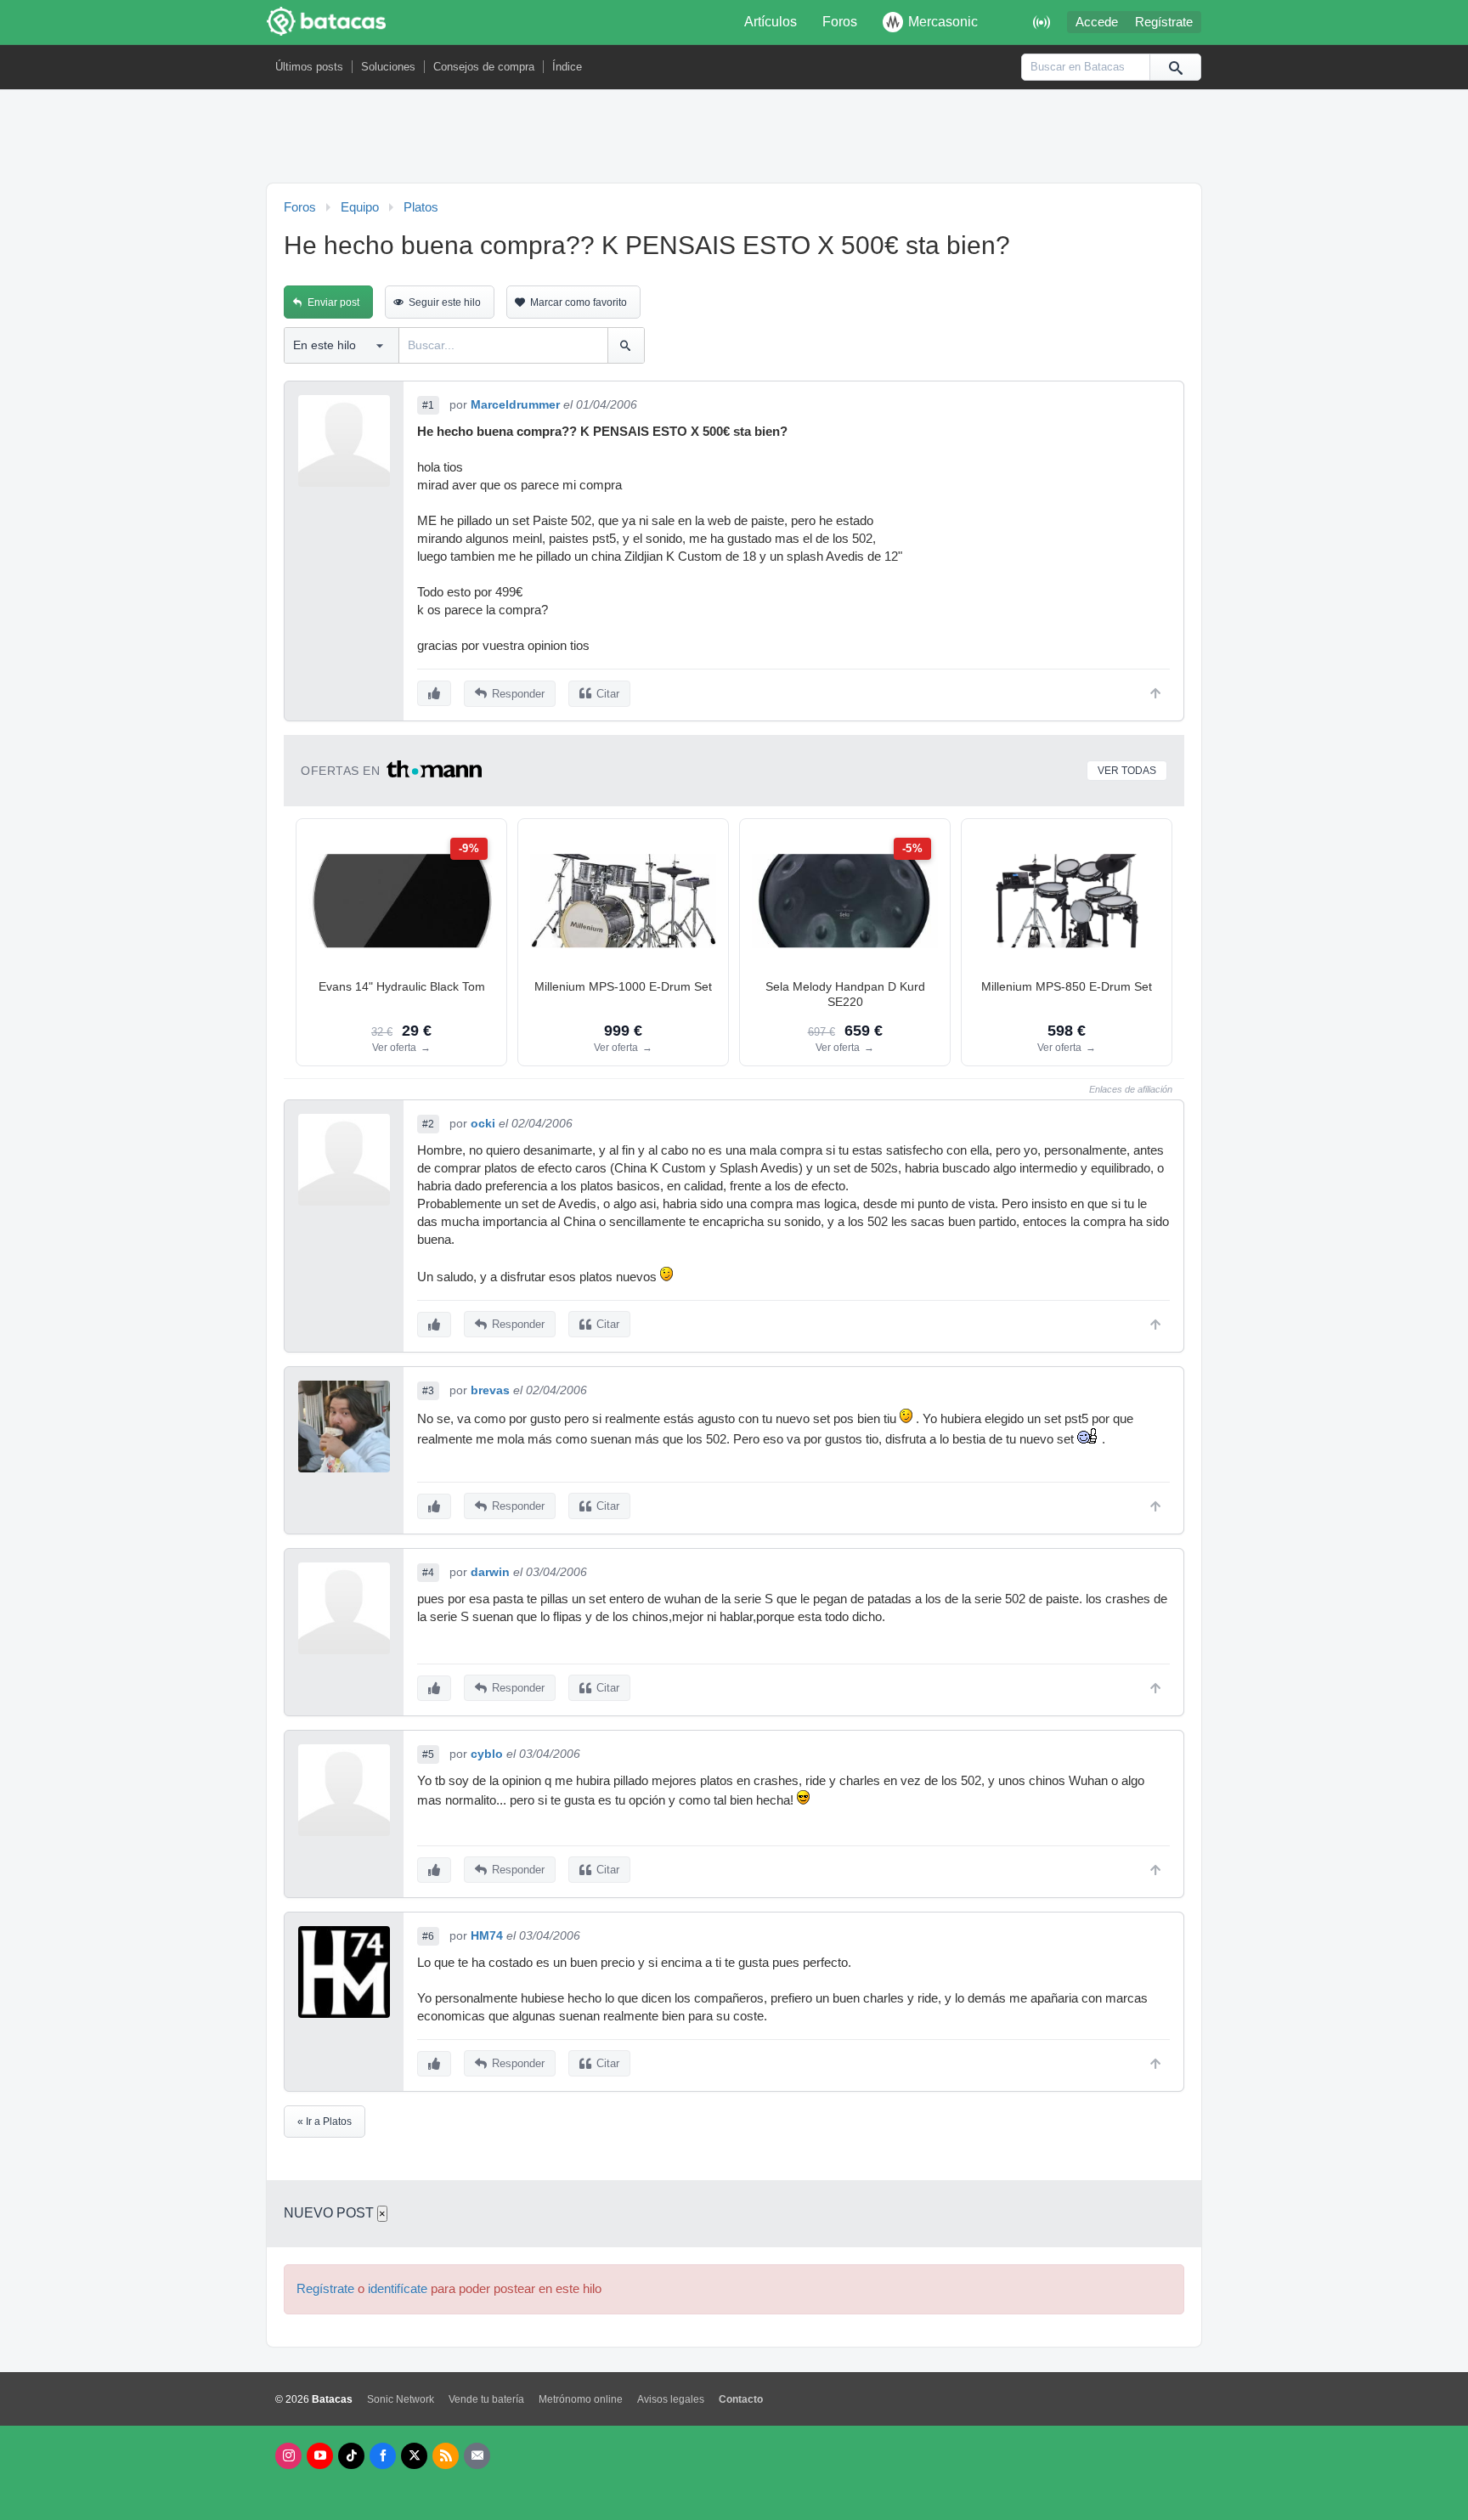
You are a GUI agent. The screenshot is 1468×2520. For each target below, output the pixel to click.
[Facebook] (383, 2456)
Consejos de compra (484, 67)
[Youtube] (320, 2456)
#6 (428, 1936)
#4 (428, 1573)
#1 (428, 405)
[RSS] (446, 2456)
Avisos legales (671, 2399)
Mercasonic (943, 22)
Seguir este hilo (445, 302)
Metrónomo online (581, 2399)
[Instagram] (288, 2456)
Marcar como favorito (579, 302)
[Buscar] (1175, 67)
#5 (428, 1754)
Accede (1097, 22)
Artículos (771, 22)
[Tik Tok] (351, 2456)
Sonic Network (401, 2399)
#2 (428, 1124)
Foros (840, 22)
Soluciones (388, 67)
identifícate (398, 2289)
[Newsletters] (477, 2456)
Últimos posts (309, 67)
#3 (428, 1391)
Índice (567, 67)
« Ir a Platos (325, 2122)
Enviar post (333, 302)
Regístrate (1164, 22)
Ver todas (1127, 771)
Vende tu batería (486, 2399)
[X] (414, 2456)
